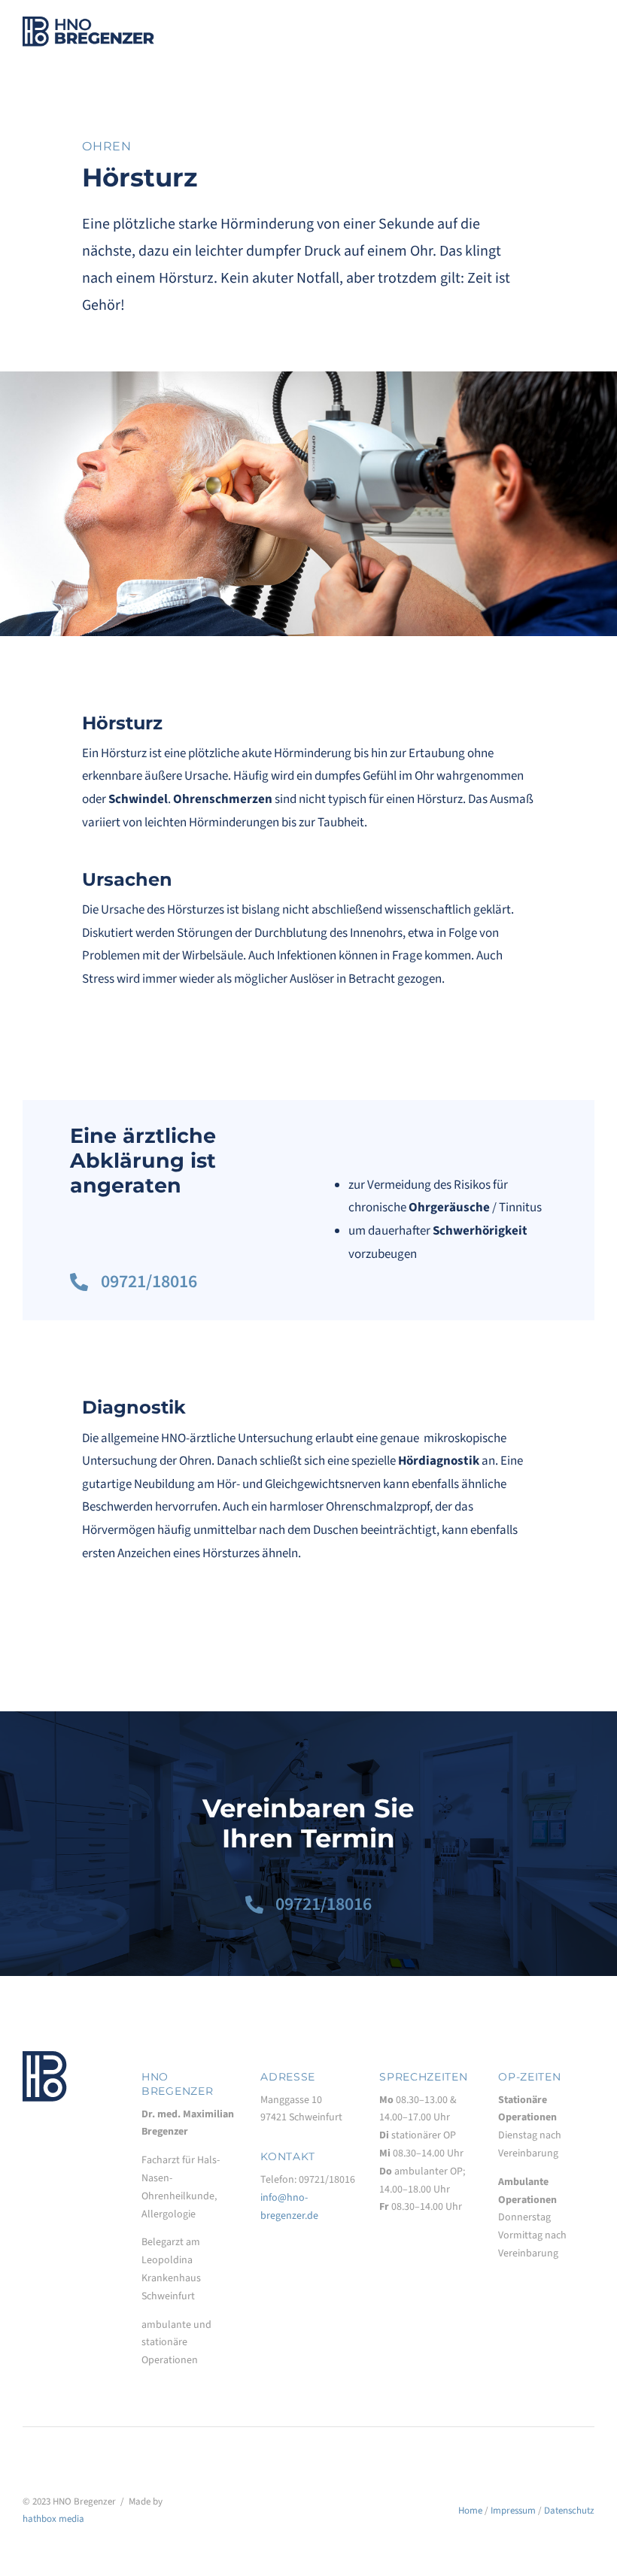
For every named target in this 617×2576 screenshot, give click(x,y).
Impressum (513, 2511)
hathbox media (53, 2519)
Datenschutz (569, 2511)
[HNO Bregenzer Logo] (88, 23)
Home (470, 2511)
